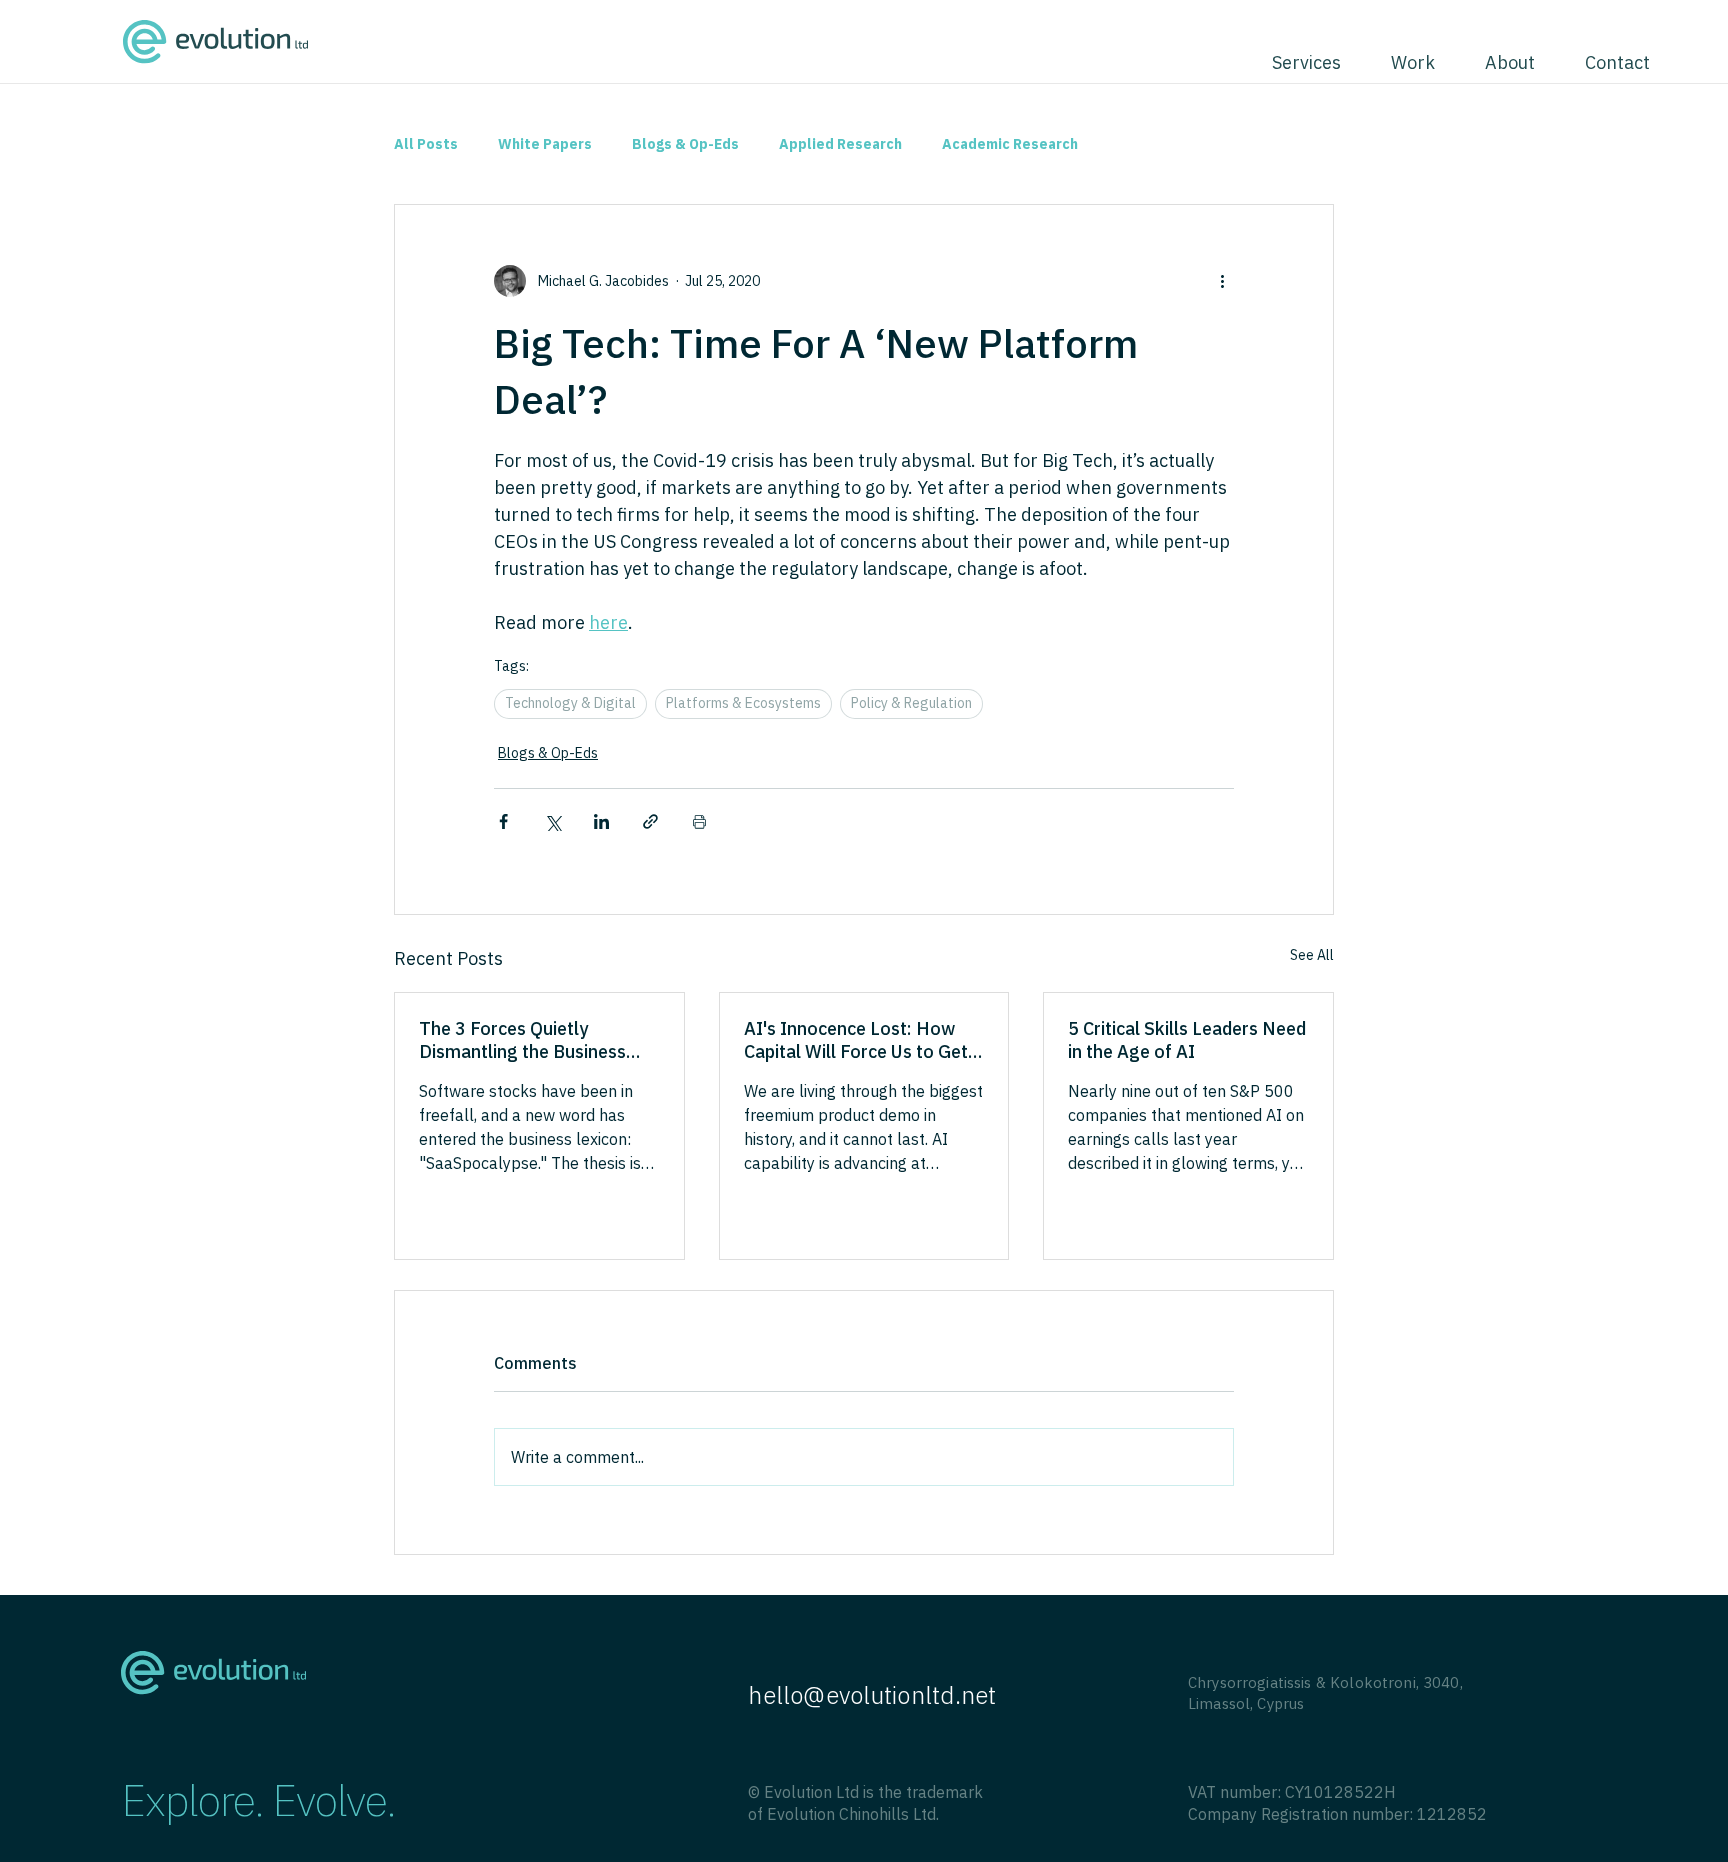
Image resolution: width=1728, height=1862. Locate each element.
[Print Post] (699, 821)
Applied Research (840, 144)
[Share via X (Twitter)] (552, 821)
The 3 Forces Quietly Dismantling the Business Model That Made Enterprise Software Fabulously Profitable (536, 1040)
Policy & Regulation (911, 703)
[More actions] (1222, 281)
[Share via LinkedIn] (601, 821)
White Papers (545, 144)
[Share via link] (650, 821)
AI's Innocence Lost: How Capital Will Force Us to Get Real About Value (856, 1040)
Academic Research (1010, 144)
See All (1312, 955)
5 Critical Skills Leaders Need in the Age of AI (1187, 1040)
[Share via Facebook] (503, 821)
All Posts (426, 144)
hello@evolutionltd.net (872, 1695)
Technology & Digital (570, 703)
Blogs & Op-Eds (685, 144)
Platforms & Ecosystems (743, 703)
